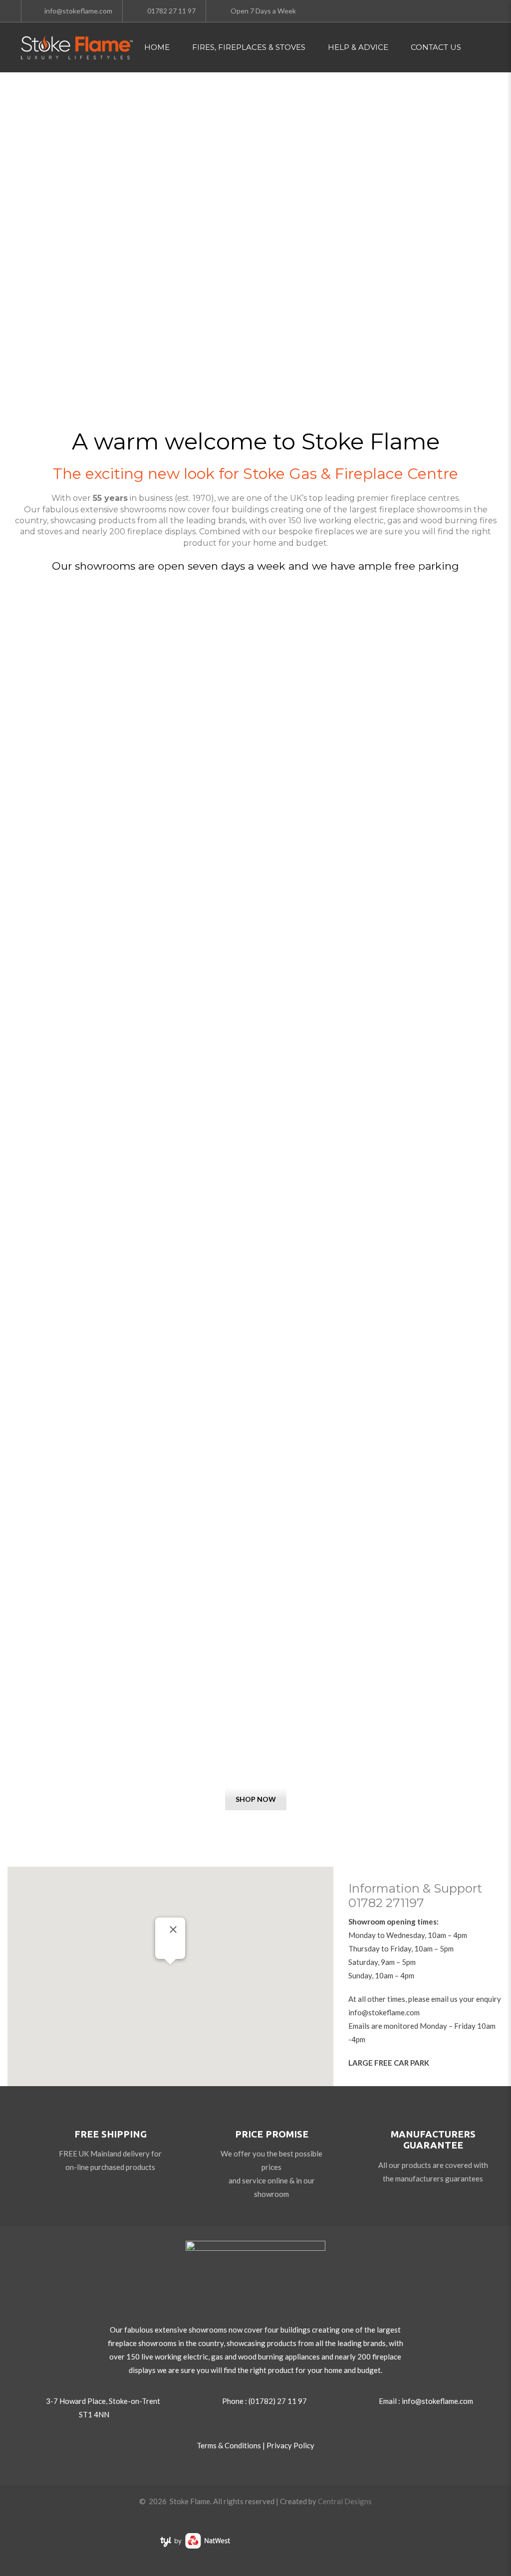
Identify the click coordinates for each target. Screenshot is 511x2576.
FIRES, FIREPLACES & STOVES (249, 47)
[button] (170, 1970)
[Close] (173, 1930)
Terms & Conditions (229, 2445)
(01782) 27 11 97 (278, 2401)
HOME (157, 47)
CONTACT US (436, 47)
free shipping (111, 2134)
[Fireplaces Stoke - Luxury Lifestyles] (77, 47)
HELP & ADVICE (358, 47)
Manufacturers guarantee (433, 2140)
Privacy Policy (290, 2445)
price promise (272, 2134)
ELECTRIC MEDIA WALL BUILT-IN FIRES (255, 1748)
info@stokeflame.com (384, 2012)
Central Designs (345, 2501)
